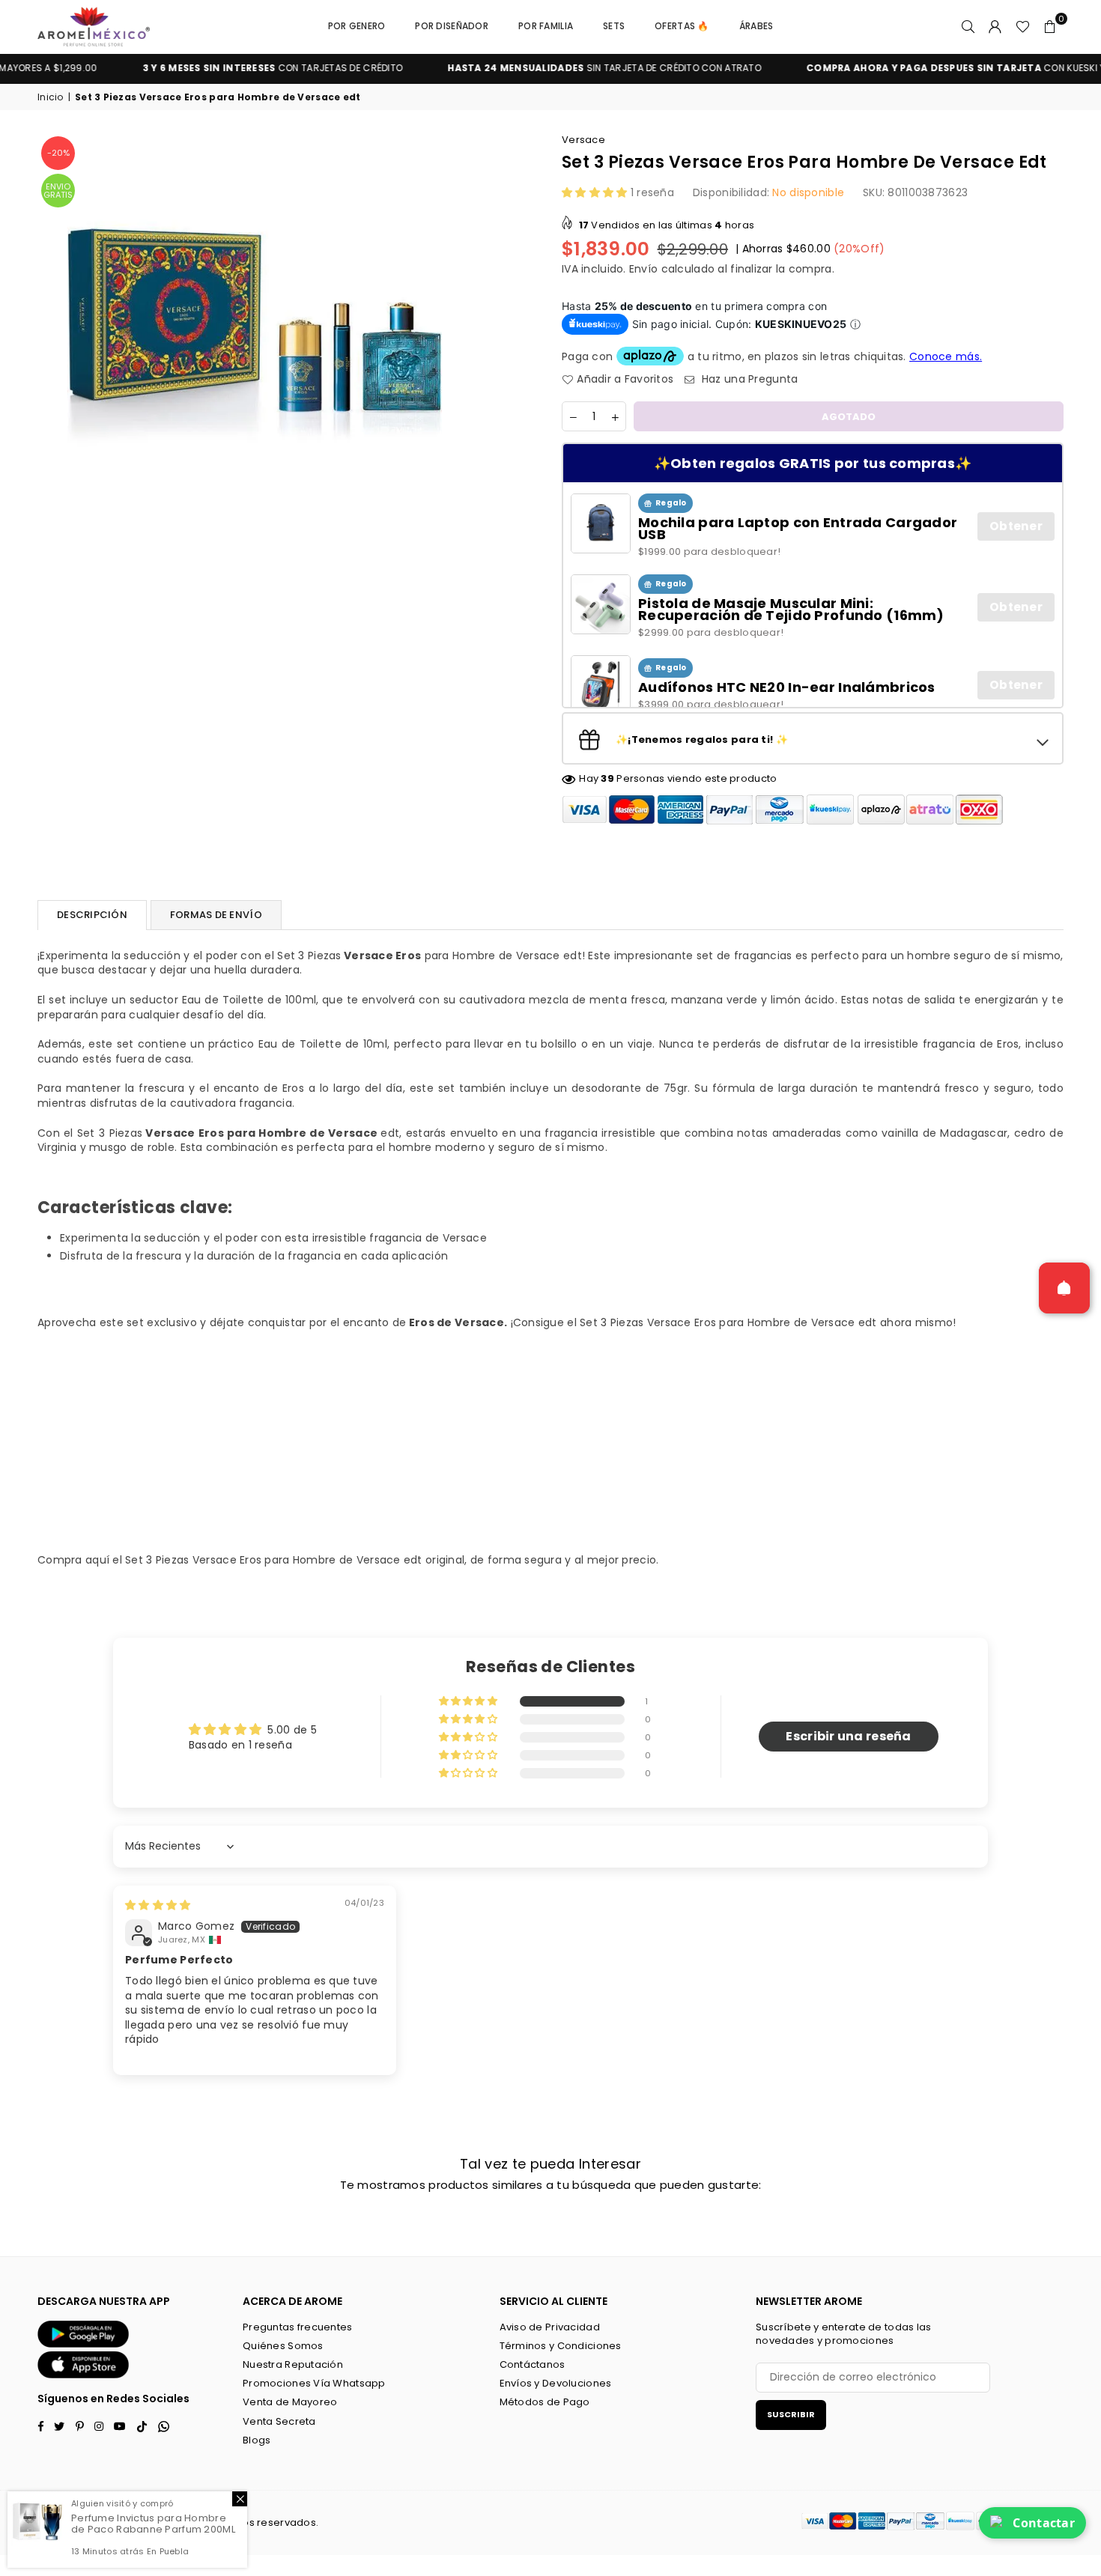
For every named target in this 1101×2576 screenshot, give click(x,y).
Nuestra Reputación (293, 2364)
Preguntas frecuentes (298, 2327)
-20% (58, 153)
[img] (158, 1905)
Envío (643, 269)
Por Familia (546, 26)
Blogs (257, 2440)
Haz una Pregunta (748, 379)
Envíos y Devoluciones (556, 2383)
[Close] (240, 2499)
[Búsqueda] (968, 26)
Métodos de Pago (545, 2402)
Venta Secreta (279, 2421)
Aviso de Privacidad (550, 2327)
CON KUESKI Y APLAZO (915, 68)
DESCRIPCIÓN (92, 915)
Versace (583, 140)
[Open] (1064, 1288)
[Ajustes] (995, 26)
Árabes (756, 26)
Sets (614, 26)
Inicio (51, 97)
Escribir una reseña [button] (848, 1736)
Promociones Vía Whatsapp (314, 2383)
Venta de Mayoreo (290, 2402)
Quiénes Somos (283, 2346)
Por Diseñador (452, 26)
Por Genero (357, 26)
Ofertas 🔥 (682, 26)
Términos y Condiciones (561, 2346)
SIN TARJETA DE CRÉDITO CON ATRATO (545, 68)
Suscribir (791, 2414)
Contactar (1044, 2523)
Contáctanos (533, 2364)
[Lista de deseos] (1023, 26)
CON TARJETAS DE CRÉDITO (213, 68)
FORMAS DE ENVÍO (216, 915)
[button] (1050, 26)
